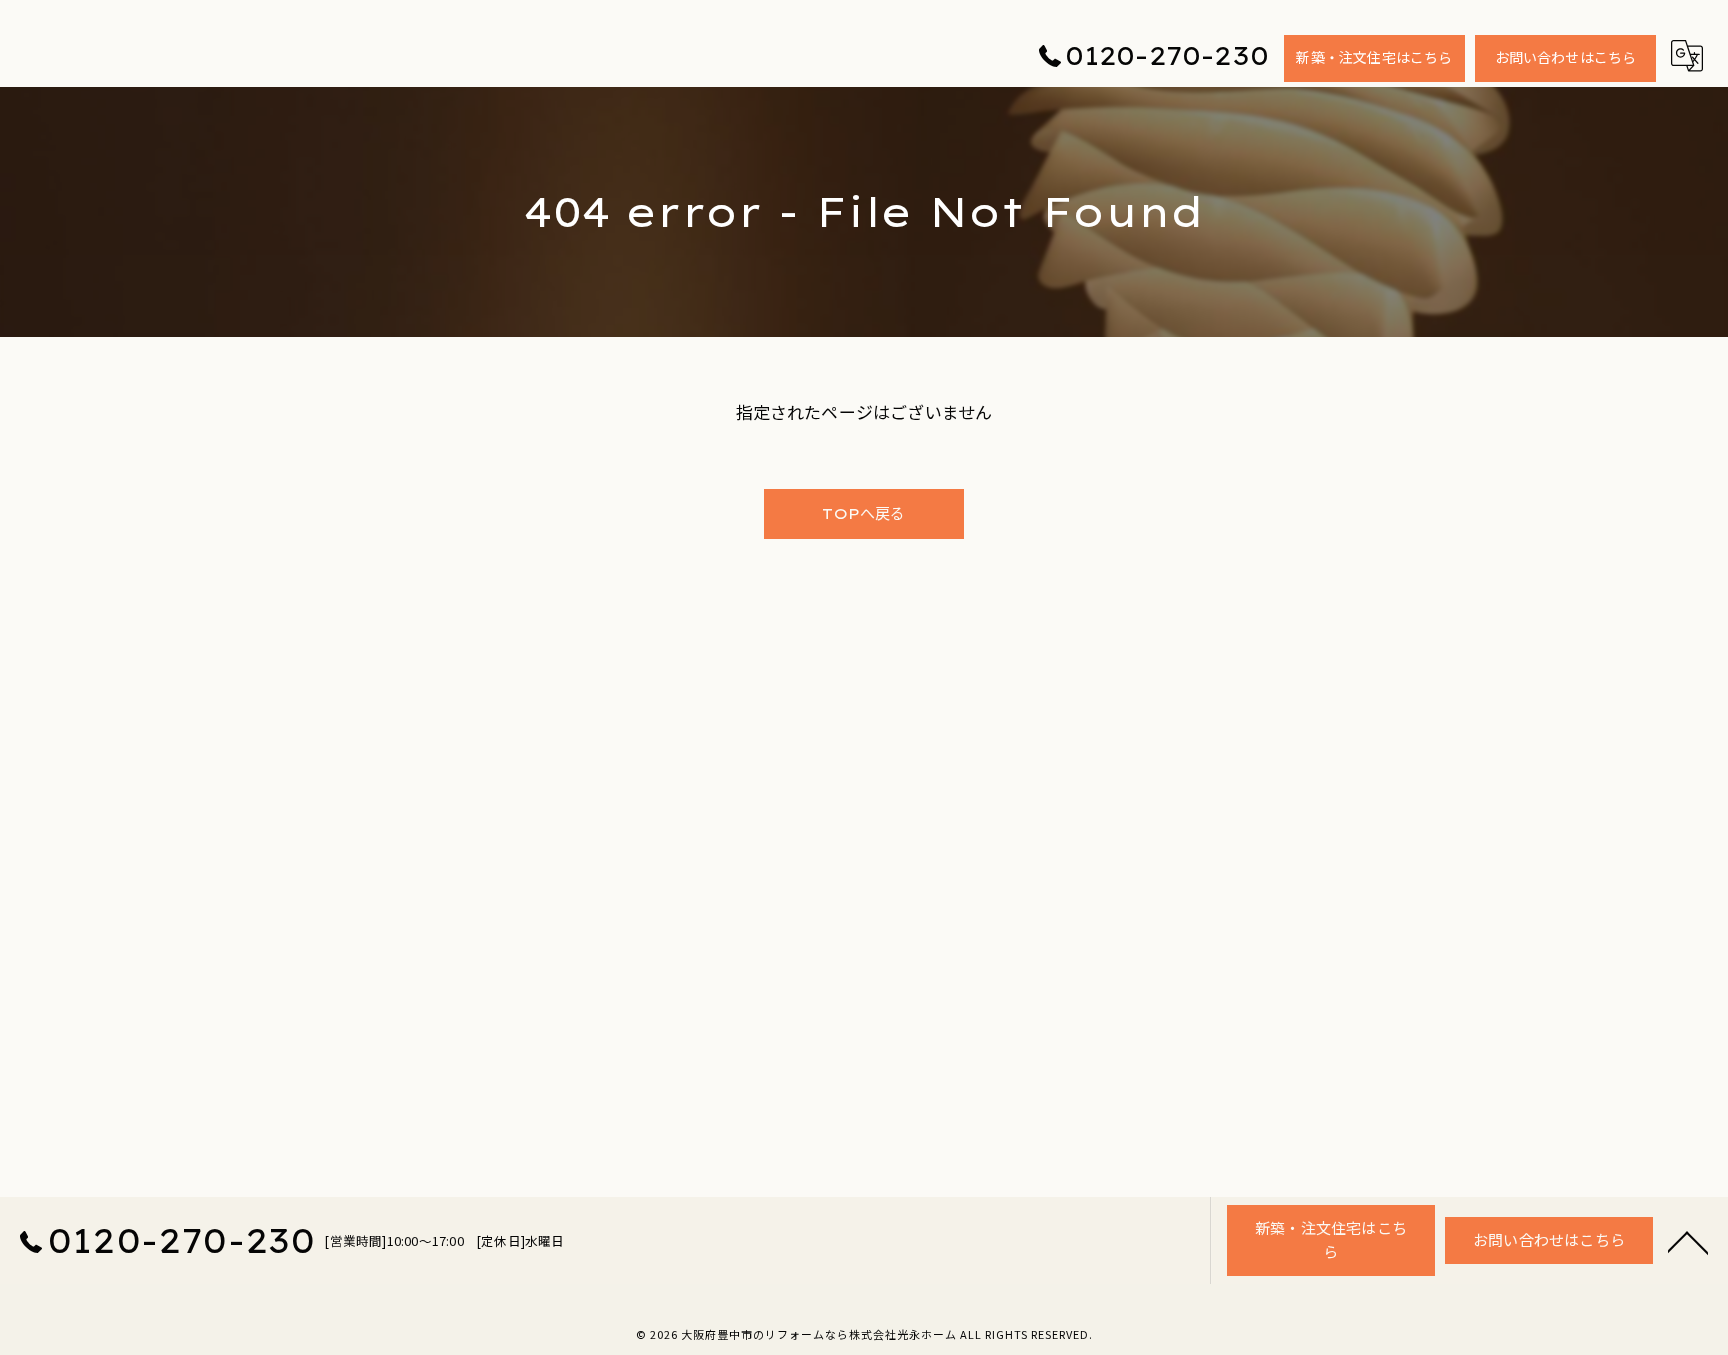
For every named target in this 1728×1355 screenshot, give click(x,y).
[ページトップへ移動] (1688, 1241)
